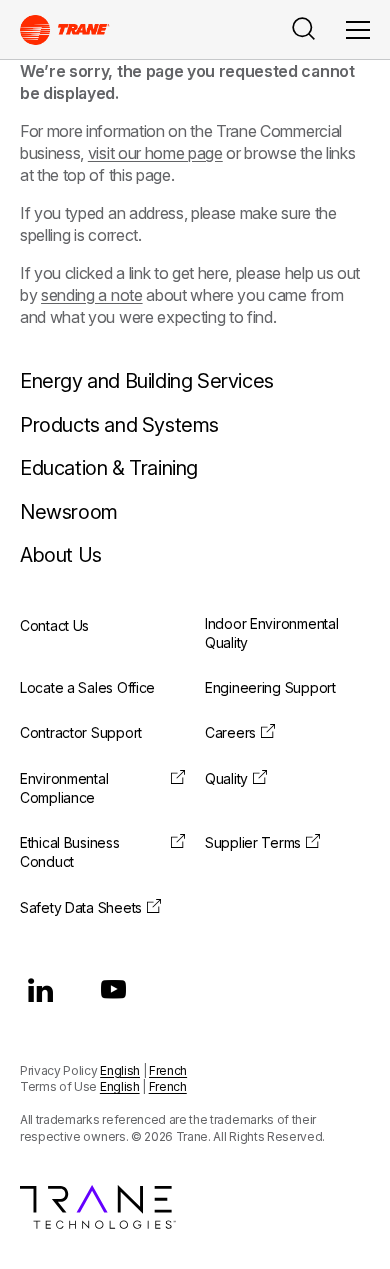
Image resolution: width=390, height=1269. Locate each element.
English (120, 1070)
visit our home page (155, 153)
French (168, 1070)
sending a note (92, 295)
